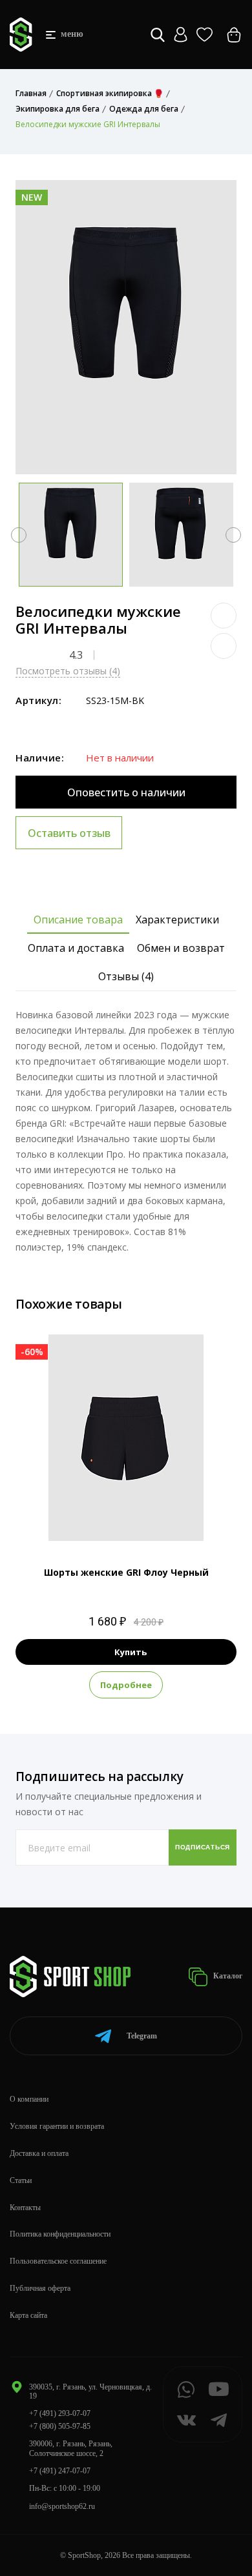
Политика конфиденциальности (60, 2234)
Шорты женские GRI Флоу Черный (126, 1572)
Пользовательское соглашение (58, 2261)
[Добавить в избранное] (224, 616)
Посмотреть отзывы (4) (68, 671)
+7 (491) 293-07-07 (60, 2413)
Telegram (142, 2036)
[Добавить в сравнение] (224, 646)
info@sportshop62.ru (62, 2506)
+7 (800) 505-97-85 (60, 2426)
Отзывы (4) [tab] (126, 976)
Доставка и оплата (39, 2153)
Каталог (227, 1976)
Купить (131, 1652)
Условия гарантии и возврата (57, 2126)
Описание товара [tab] (78, 920)
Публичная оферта (40, 2288)
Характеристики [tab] (177, 920)
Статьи (21, 2180)
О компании (29, 2099)
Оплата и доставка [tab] (76, 948)
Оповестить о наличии (126, 792)
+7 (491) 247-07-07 (60, 2471)
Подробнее (126, 1685)
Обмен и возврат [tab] (181, 948)
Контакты (25, 2208)
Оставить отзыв (69, 833)
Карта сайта (28, 2315)
